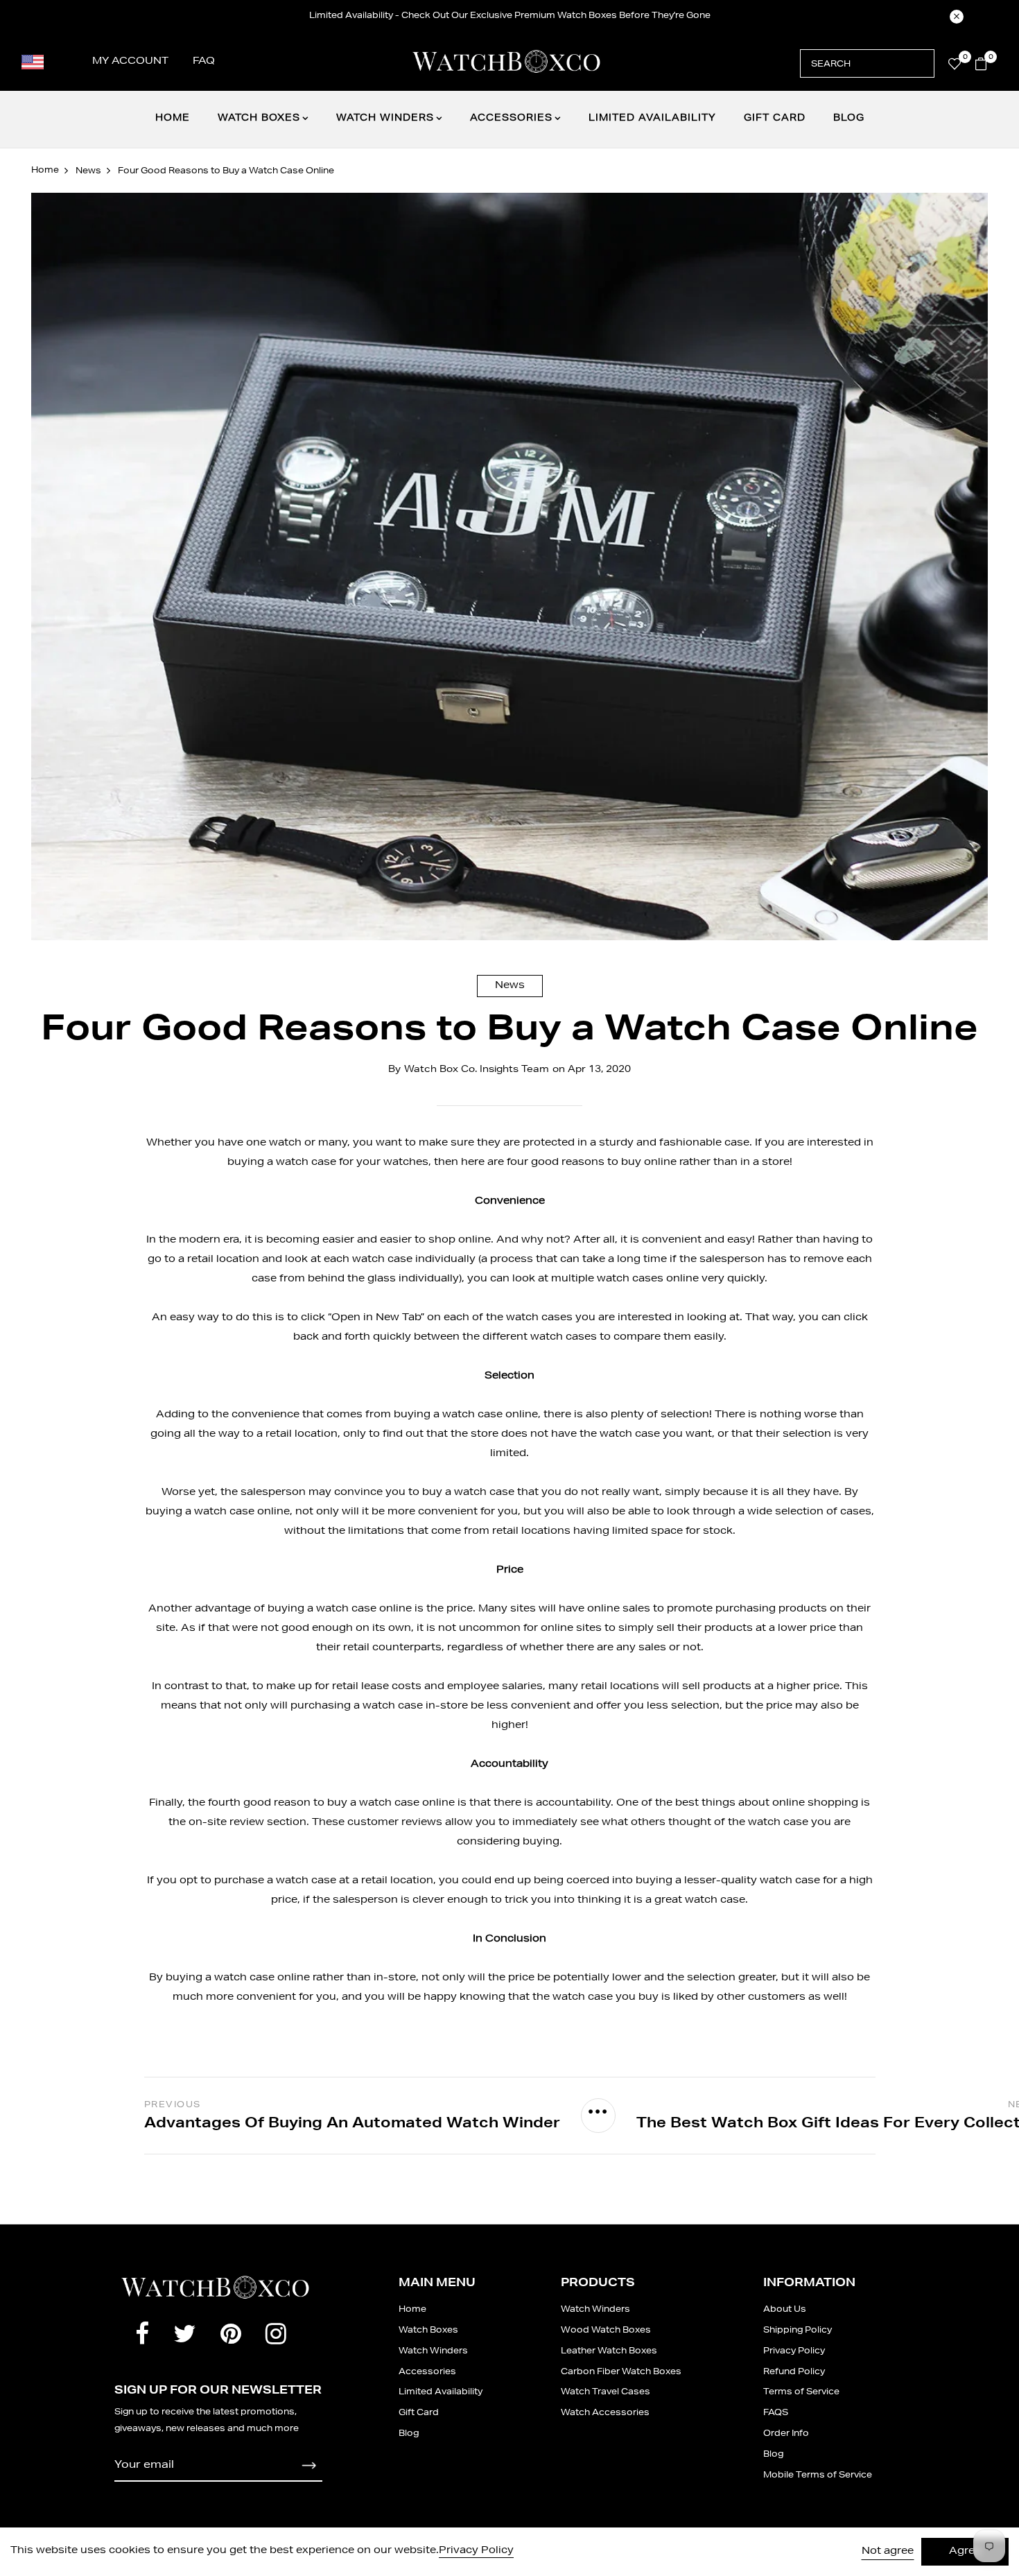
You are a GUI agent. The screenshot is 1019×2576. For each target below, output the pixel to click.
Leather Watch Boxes (609, 2351)
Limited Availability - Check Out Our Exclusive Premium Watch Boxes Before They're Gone (510, 16)
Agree (965, 2552)
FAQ (204, 62)
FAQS (776, 2413)
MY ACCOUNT (130, 62)
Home (173, 119)
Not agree (888, 2552)
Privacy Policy (794, 2351)
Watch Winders (385, 119)
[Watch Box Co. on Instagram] (276, 2337)
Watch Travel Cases (606, 2392)
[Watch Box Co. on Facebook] (142, 2337)
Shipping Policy (798, 2331)
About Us (785, 2310)
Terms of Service (801, 2392)
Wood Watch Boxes (606, 2331)
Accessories (511, 119)
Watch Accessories (605, 2413)
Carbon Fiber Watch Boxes (621, 2372)
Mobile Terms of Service (818, 2475)
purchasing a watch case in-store (379, 1706)
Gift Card (775, 119)
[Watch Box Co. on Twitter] (185, 2337)
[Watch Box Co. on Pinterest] (231, 2337)
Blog (849, 119)
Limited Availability (652, 119)
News (510, 986)
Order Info (786, 2434)
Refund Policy (794, 2372)
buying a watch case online (238, 1978)
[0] (955, 67)
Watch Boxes (259, 119)
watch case (306, 1163)
